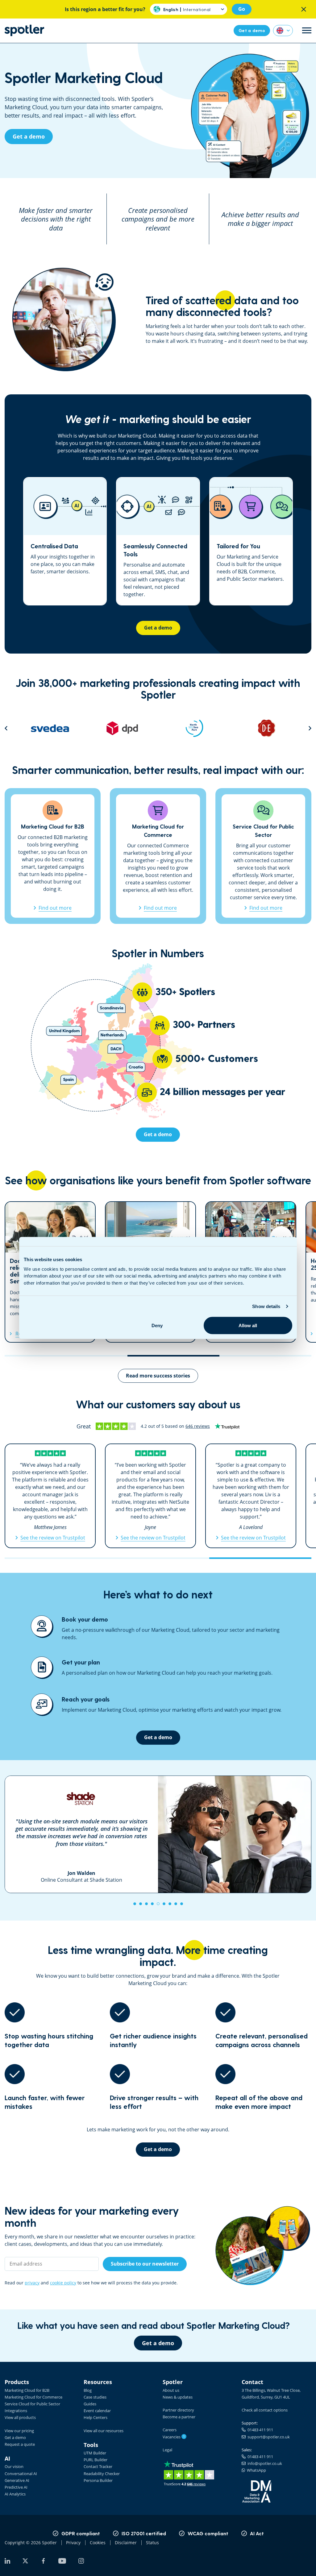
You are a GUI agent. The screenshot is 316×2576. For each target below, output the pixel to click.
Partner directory (178, 2410)
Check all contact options (265, 2410)
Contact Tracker (98, 2466)
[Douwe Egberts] (194, 728)
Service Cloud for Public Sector (32, 2404)
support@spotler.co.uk (268, 2437)
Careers (170, 2430)
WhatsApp (256, 2470)
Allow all (248, 1325)
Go (242, 9)
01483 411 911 (259, 2430)
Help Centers (96, 2417)
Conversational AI (21, 2474)
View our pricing (19, 2431)
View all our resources (104, 2431)
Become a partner (179, 2417)
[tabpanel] (158, 1834)
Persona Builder (98, 2480)
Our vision (14, 2466)
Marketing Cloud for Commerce (33, 2397)
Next (310, 728)
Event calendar (97, 2411)
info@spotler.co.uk (264, 2463)
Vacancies (174, 2437)
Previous (6, 728)
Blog (88, 2390)
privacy (32, 2283)
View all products (20, 2417)
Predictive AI (16, 2487)
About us (171, 2390)
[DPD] (50, 728)
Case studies (95, 2397)
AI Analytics (15, 2494)
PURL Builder (96, 2460)
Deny (157, 1325)
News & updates (178, 2397)
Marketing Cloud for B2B (27, 2390)
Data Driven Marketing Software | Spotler (24, 30)
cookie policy (63, 2283)
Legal (167, 2450)
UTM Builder (95, 2453)
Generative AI (17, 2480)
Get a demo (15, 2437)
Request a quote (20, 2444)
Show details (266, 1306)
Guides (90, 2404)
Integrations (16, 2411)
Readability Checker (102, 2474)
